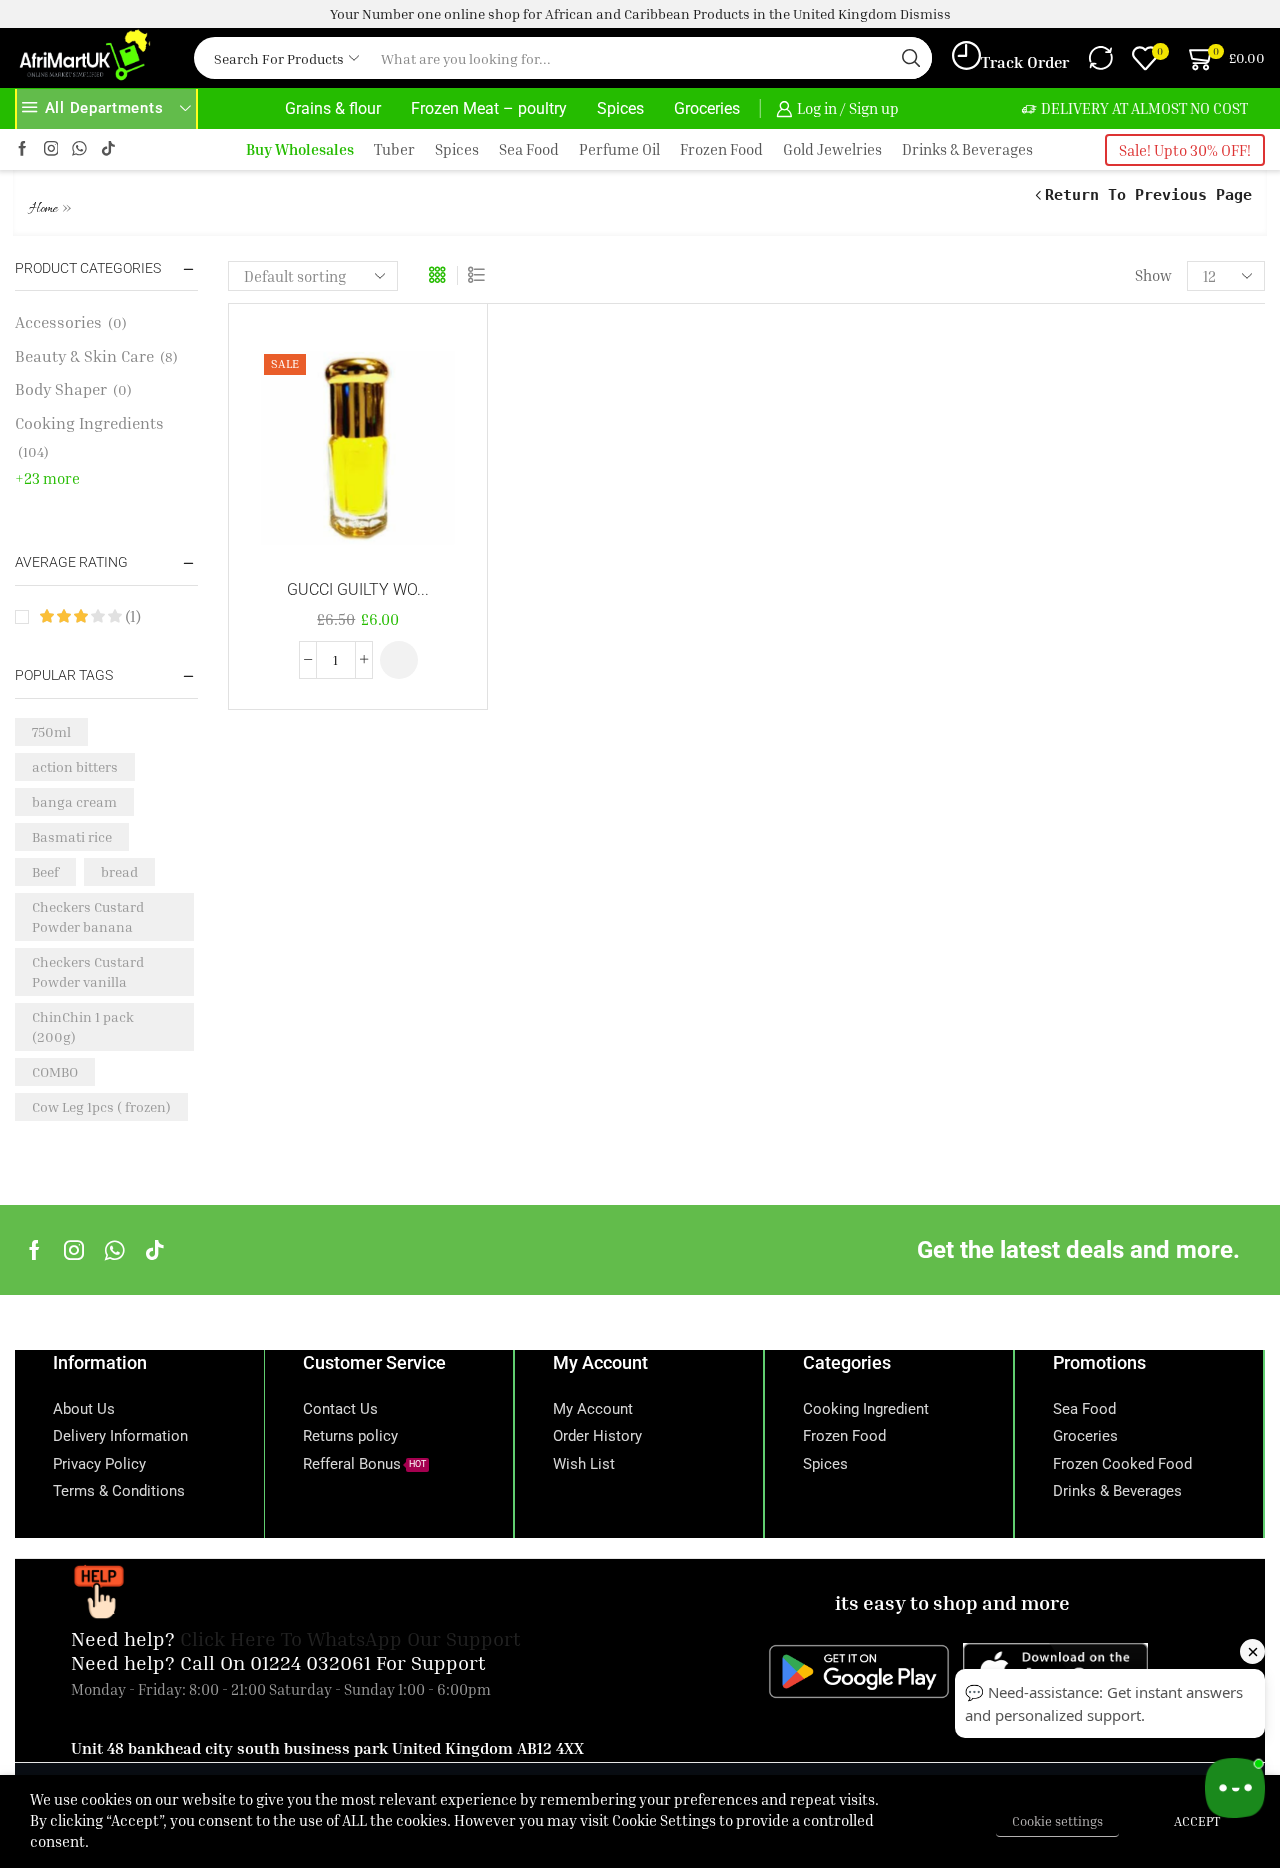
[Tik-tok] (108, 149)
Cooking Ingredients (89, 423)
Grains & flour (333, 108)
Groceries (707, 108)
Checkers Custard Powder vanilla (88, 971)
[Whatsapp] (114, 1250)
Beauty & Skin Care (84, 356)
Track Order (1025, 62)
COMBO (55, 1071)
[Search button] (911, 58)
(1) (131, 616)
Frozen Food (721, 149)
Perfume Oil (619, 149)
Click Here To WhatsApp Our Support (350, 1638)
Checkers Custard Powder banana (88, 916)
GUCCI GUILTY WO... (358, 589)
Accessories (58, 322)
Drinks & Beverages (967, 149)
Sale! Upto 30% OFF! (1185, 150)
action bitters (75, 766)
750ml (51, 731)
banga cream (74, 801)
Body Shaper (61, 389)
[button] (399, 660)
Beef (45, 871)
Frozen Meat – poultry (489, 108)
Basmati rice (72, 836)
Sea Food (529, 149)
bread (119, 871)
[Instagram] (51, 149)
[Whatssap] (79, 149)
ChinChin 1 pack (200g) (83, 1026)
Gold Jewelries (832, 149)
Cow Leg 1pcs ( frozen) (101, 1106)
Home (43, 209)
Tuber (394, 149)
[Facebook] (22, 149)
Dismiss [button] (925, 13)
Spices (620, 108)
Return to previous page (1148, 195)
